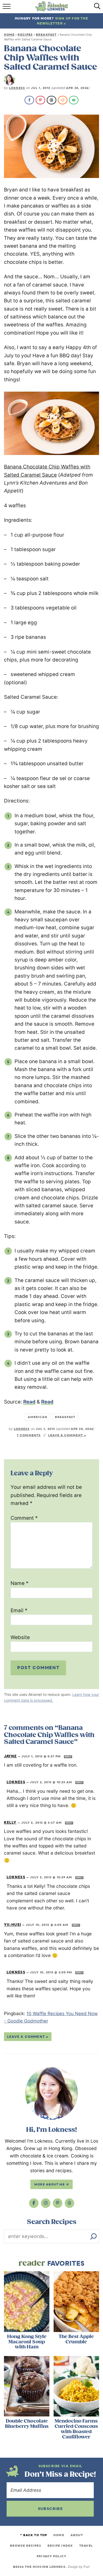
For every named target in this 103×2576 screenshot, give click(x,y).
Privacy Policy (51, 2556)
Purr (86, 2567)
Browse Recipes (25, 2546)
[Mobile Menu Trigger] (7, 8)
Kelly (10, 1822)
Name (20, 1583)
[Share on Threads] (51, 100)
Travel (86, 2546)
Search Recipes (52, 2222)
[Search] (93, 2236)
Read (29, 1402)
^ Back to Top (34, 2535)
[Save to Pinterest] (40, 100)
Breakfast (46, 35)
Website (20, 1637)
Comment (24, 1518)
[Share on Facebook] (29, 100)
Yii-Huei (13, 1925)
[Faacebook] (34, 2203)
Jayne (10, 1756)
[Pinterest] (58, 2203)
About (77, 2535)
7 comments (29, 1435)
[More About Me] (51, 2093)
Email (19, 1610)
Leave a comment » (67, 1435)
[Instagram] (46, 2203)
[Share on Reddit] (63, 100)
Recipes (25, 35)
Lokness (17, 88)
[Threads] (69, 2203)
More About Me (50, 2184)
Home (9, 35)
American (38, 1417)
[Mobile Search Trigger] (96, 8)
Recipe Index (60, 2546)
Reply (68, 1757)
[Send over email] (74, 100)
